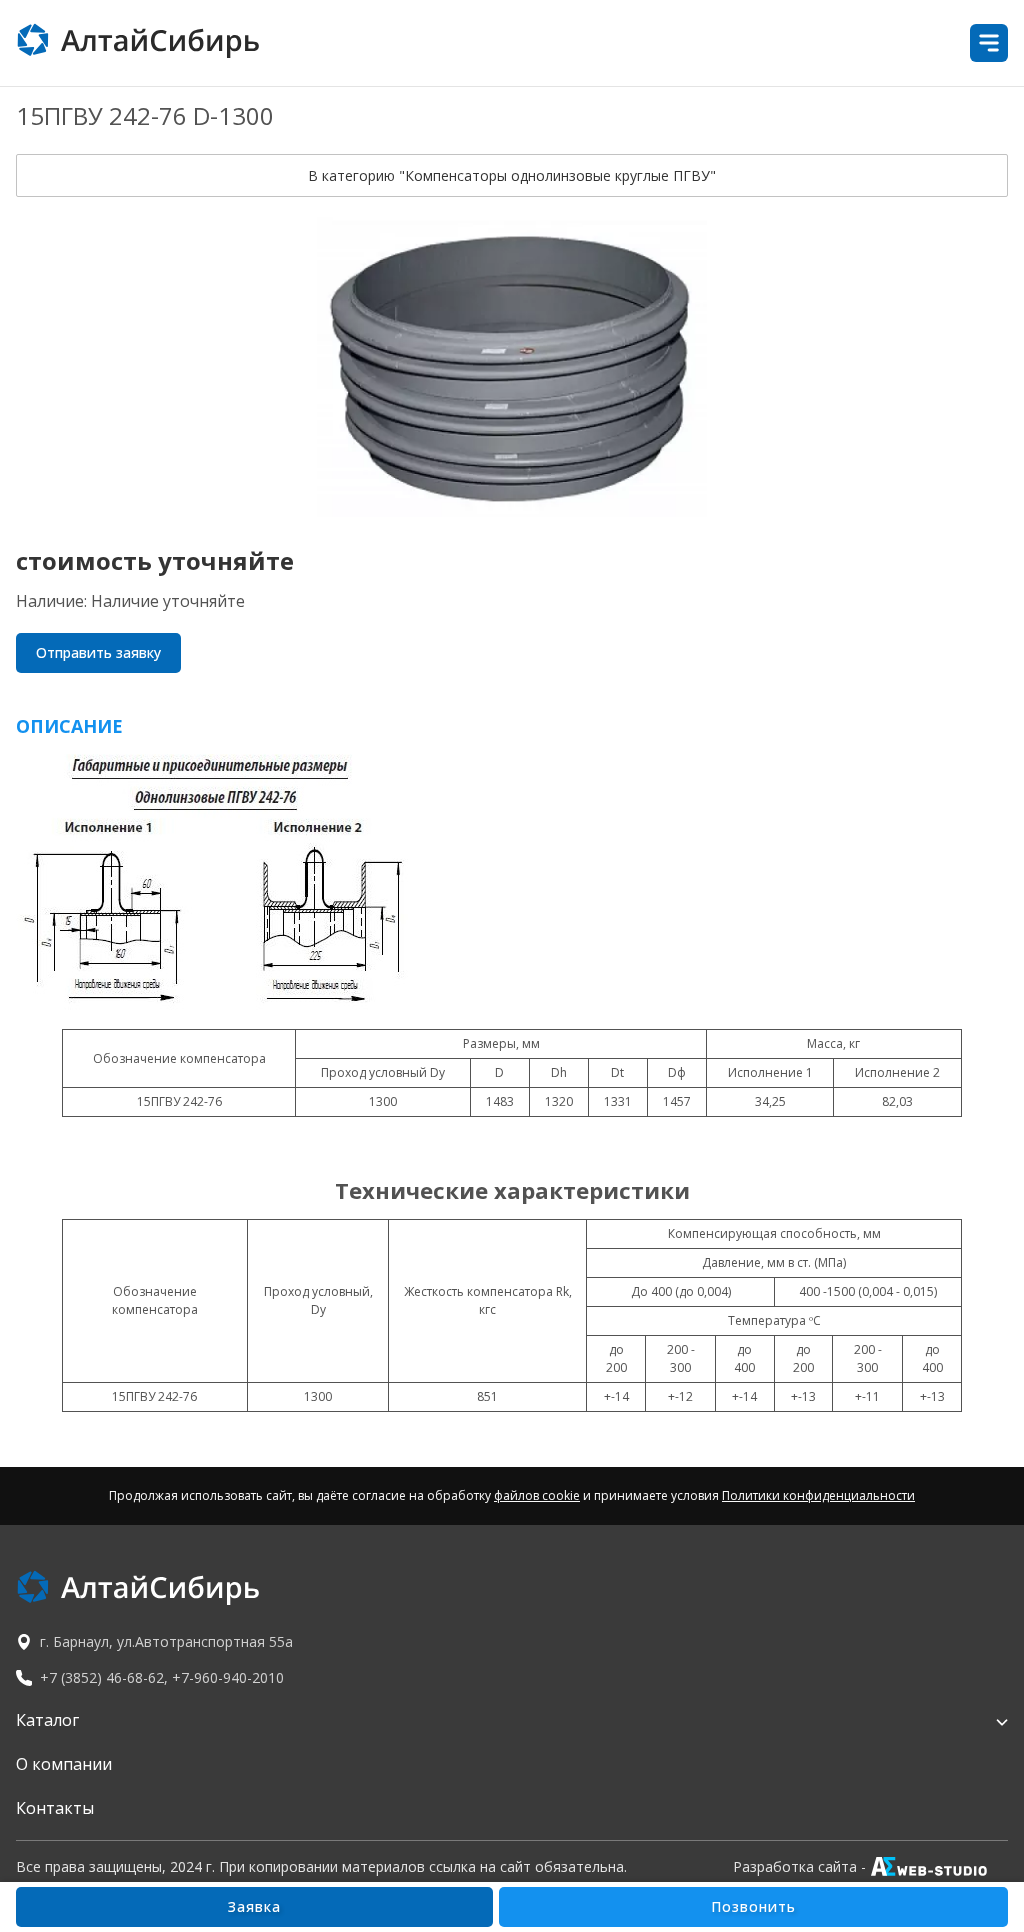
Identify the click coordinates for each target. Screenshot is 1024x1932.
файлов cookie (537, 1495)
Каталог (47, 1720)
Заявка (254, 1906)
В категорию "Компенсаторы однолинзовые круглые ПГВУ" (512, 175)
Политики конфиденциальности (818, 1495)
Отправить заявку (98, 652)
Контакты (55, 1808)
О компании (64, 1764)
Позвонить (753, 1906)
